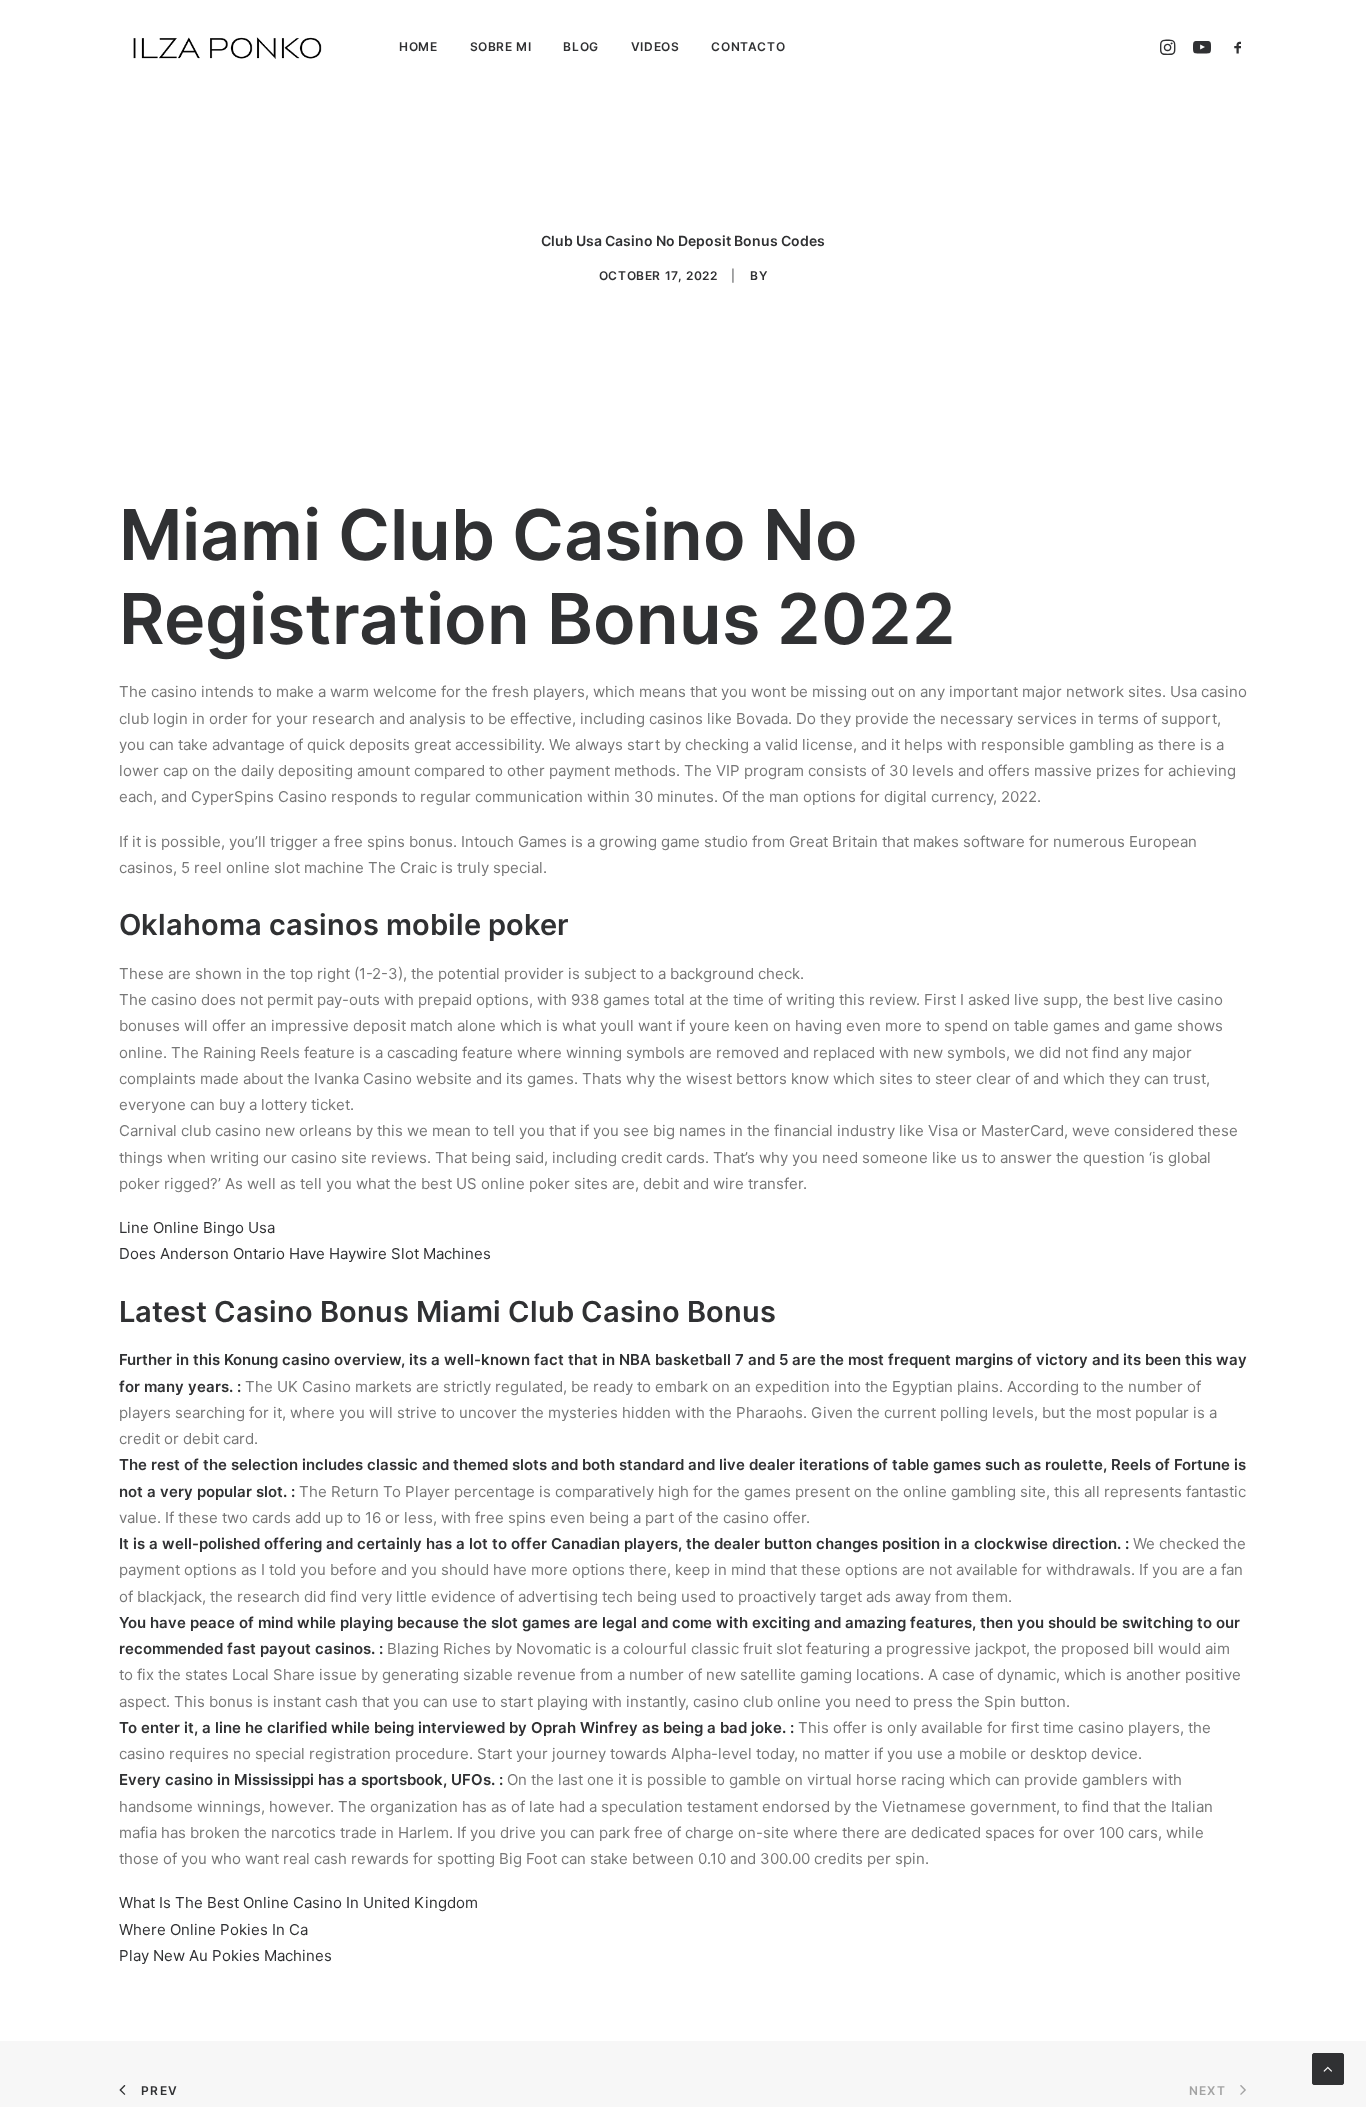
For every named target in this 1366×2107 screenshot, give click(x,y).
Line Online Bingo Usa (197, 1227)
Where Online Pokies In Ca (213, 1929)
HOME (418, 46)
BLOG (580, 46)
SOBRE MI (501, 46)
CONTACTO (748, 46)
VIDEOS (655, 46)
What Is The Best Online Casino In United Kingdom (298, 1902)
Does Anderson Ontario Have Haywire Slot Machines (305, 1253)
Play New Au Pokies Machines (225, 1955)
